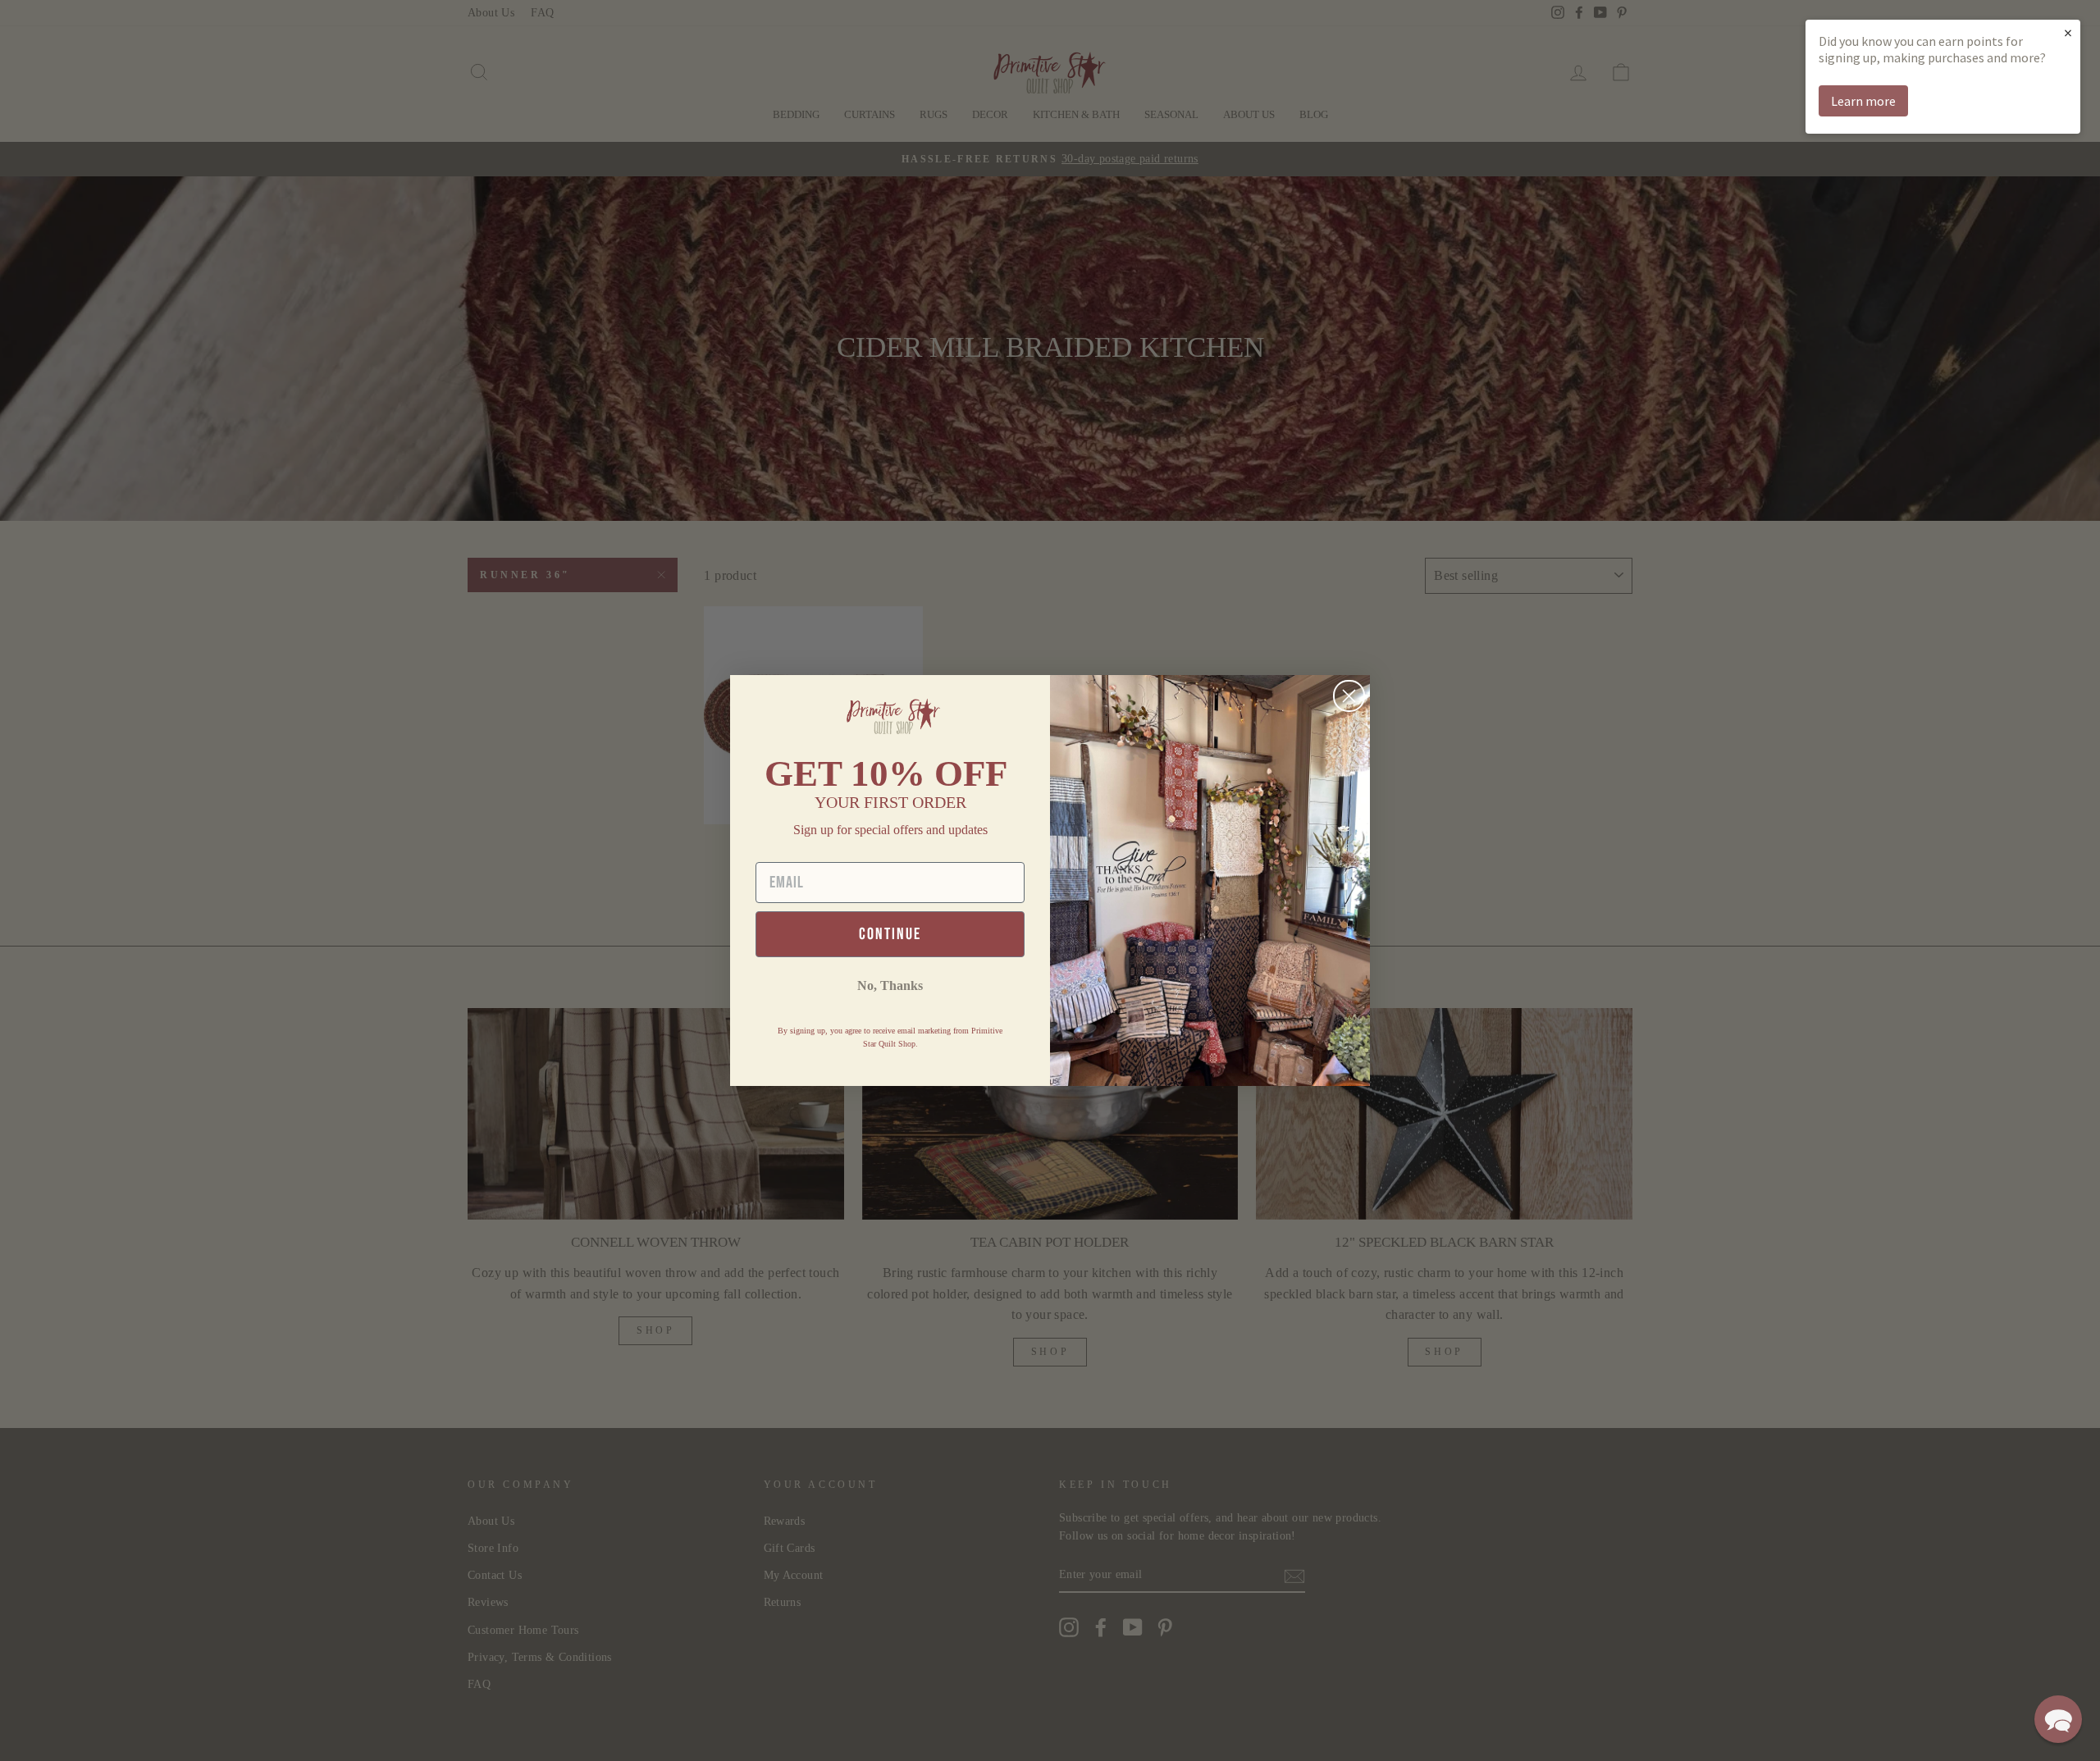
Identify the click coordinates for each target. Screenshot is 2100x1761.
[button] (2058, 1719)
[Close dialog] (1349, 696)
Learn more (1863, 101)
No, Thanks (890, 985)
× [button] (2068, 32)
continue (890, 934)
